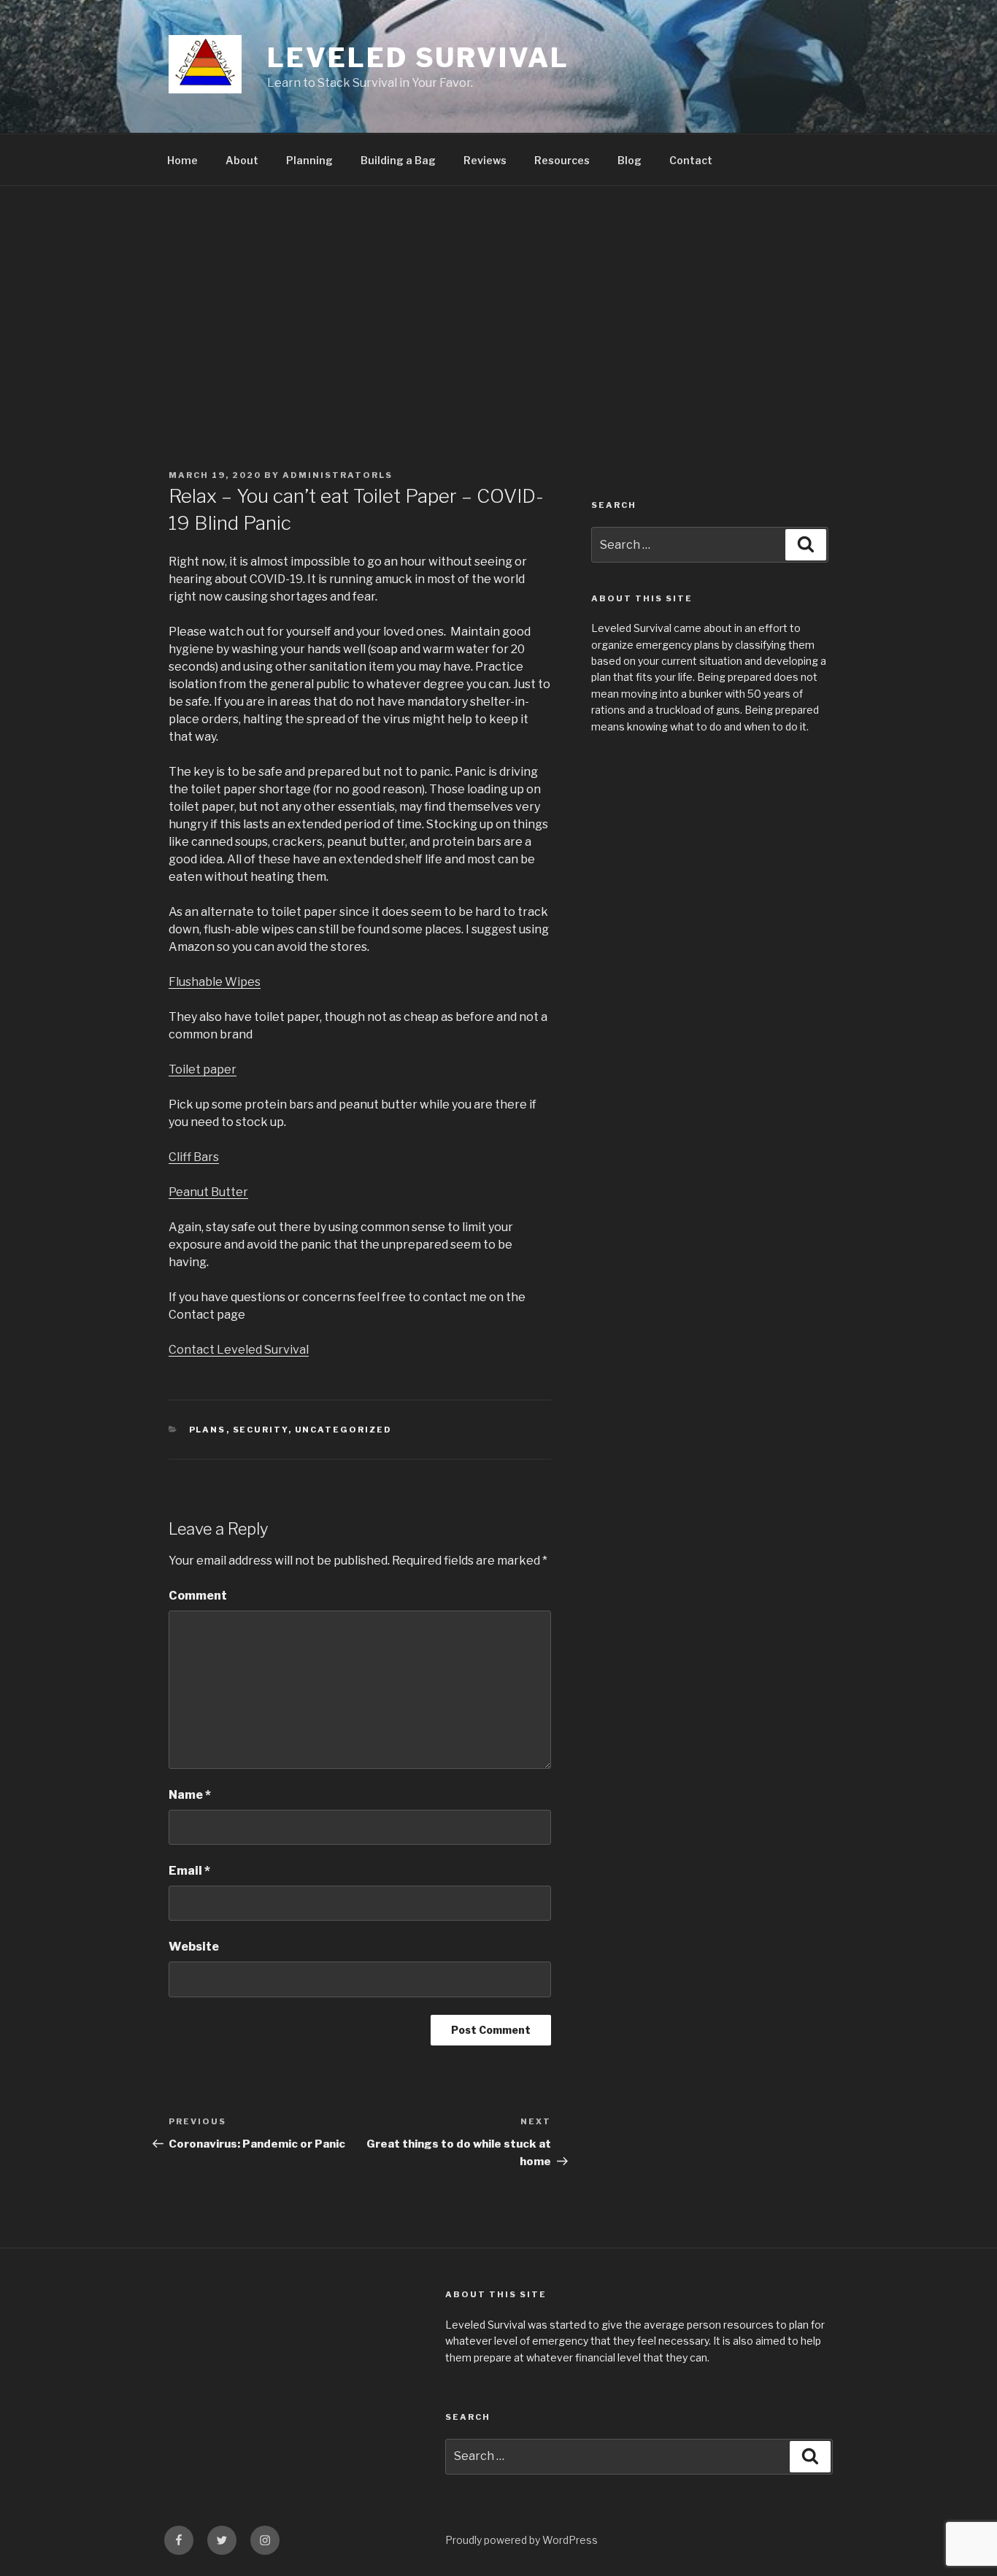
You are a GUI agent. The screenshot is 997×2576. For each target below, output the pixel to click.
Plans (208, 1430)
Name (190, 1795)
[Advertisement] (498, 296)
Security (261, 1430)
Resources (562, 160)
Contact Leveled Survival (239, 1350)
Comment (198, 1596)
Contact (691, 160)
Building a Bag (398, 160)
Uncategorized (344, 1430)
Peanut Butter (208, 1192)
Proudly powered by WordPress (521, 2540)
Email (189, 1871)
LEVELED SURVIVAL (418, 58)
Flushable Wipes (215, 982)
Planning (309, 160)
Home (182, 160)
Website (194, 1947)
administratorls (338, 475)
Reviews (485, 160)
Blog (630, 160)
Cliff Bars (194, 1157)
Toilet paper (203, 1069)
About (242, 160)
